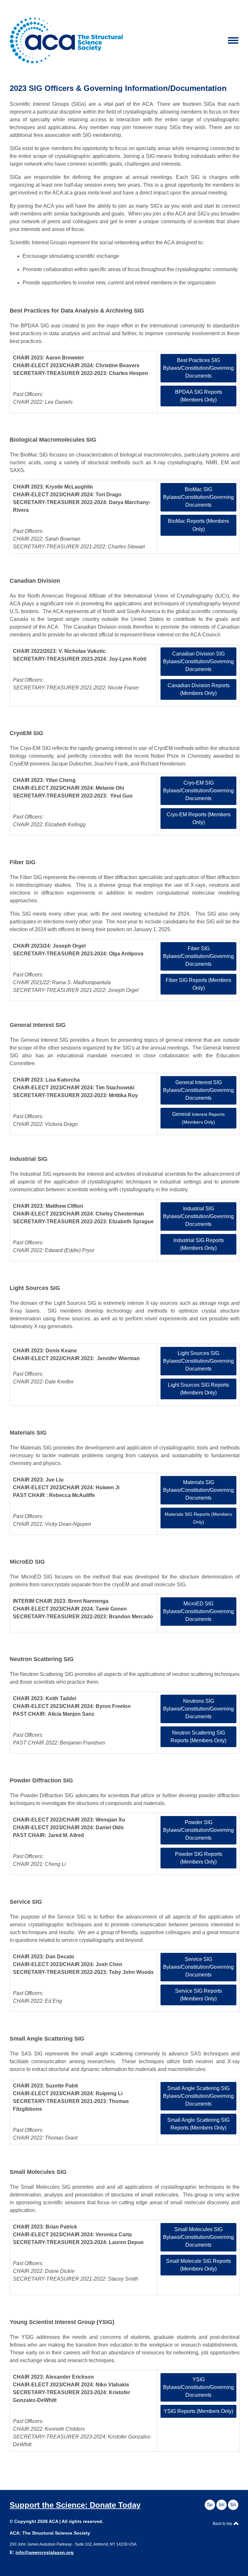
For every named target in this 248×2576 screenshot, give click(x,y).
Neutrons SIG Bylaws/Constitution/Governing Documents (198, 1709)
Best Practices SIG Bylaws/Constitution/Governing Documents (198, 368)
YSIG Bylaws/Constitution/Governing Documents (198, 2387)
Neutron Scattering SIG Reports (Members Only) (198, 1737)
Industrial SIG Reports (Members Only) (199, 1244)
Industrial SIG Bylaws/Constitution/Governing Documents (198, 1216)
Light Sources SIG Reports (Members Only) (198, 1389)
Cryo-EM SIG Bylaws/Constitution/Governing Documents (198, 791)
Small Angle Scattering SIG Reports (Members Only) (198, 2124)
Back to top (223, 2524)
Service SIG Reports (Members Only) (198, 1995)
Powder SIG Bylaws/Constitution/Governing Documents (198, 1830)
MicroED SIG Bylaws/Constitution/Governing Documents (198, 1611)
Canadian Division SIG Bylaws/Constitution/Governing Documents (198, 661)
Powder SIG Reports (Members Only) (199, 1858)
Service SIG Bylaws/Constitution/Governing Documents (198, 1967)
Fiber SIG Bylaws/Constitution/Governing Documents (198, 956)
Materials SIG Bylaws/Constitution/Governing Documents (198, 1490)
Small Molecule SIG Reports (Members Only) (198, 2265)
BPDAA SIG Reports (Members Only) (199, 396)
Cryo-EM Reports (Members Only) (199, 818)
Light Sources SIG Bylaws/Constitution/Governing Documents (198, 1361)
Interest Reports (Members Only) (198, 1118)
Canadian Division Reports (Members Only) (199, 689)
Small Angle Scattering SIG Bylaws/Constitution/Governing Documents (198, 2096)
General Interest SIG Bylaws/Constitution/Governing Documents (198, 1090)
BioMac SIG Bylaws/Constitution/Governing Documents (198, 497)
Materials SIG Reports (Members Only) (198, 1518)
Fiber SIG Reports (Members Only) (198, 984)
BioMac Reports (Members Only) (198, 525)
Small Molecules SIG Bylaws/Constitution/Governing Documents (198, 2237)
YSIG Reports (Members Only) (198, 2411)
